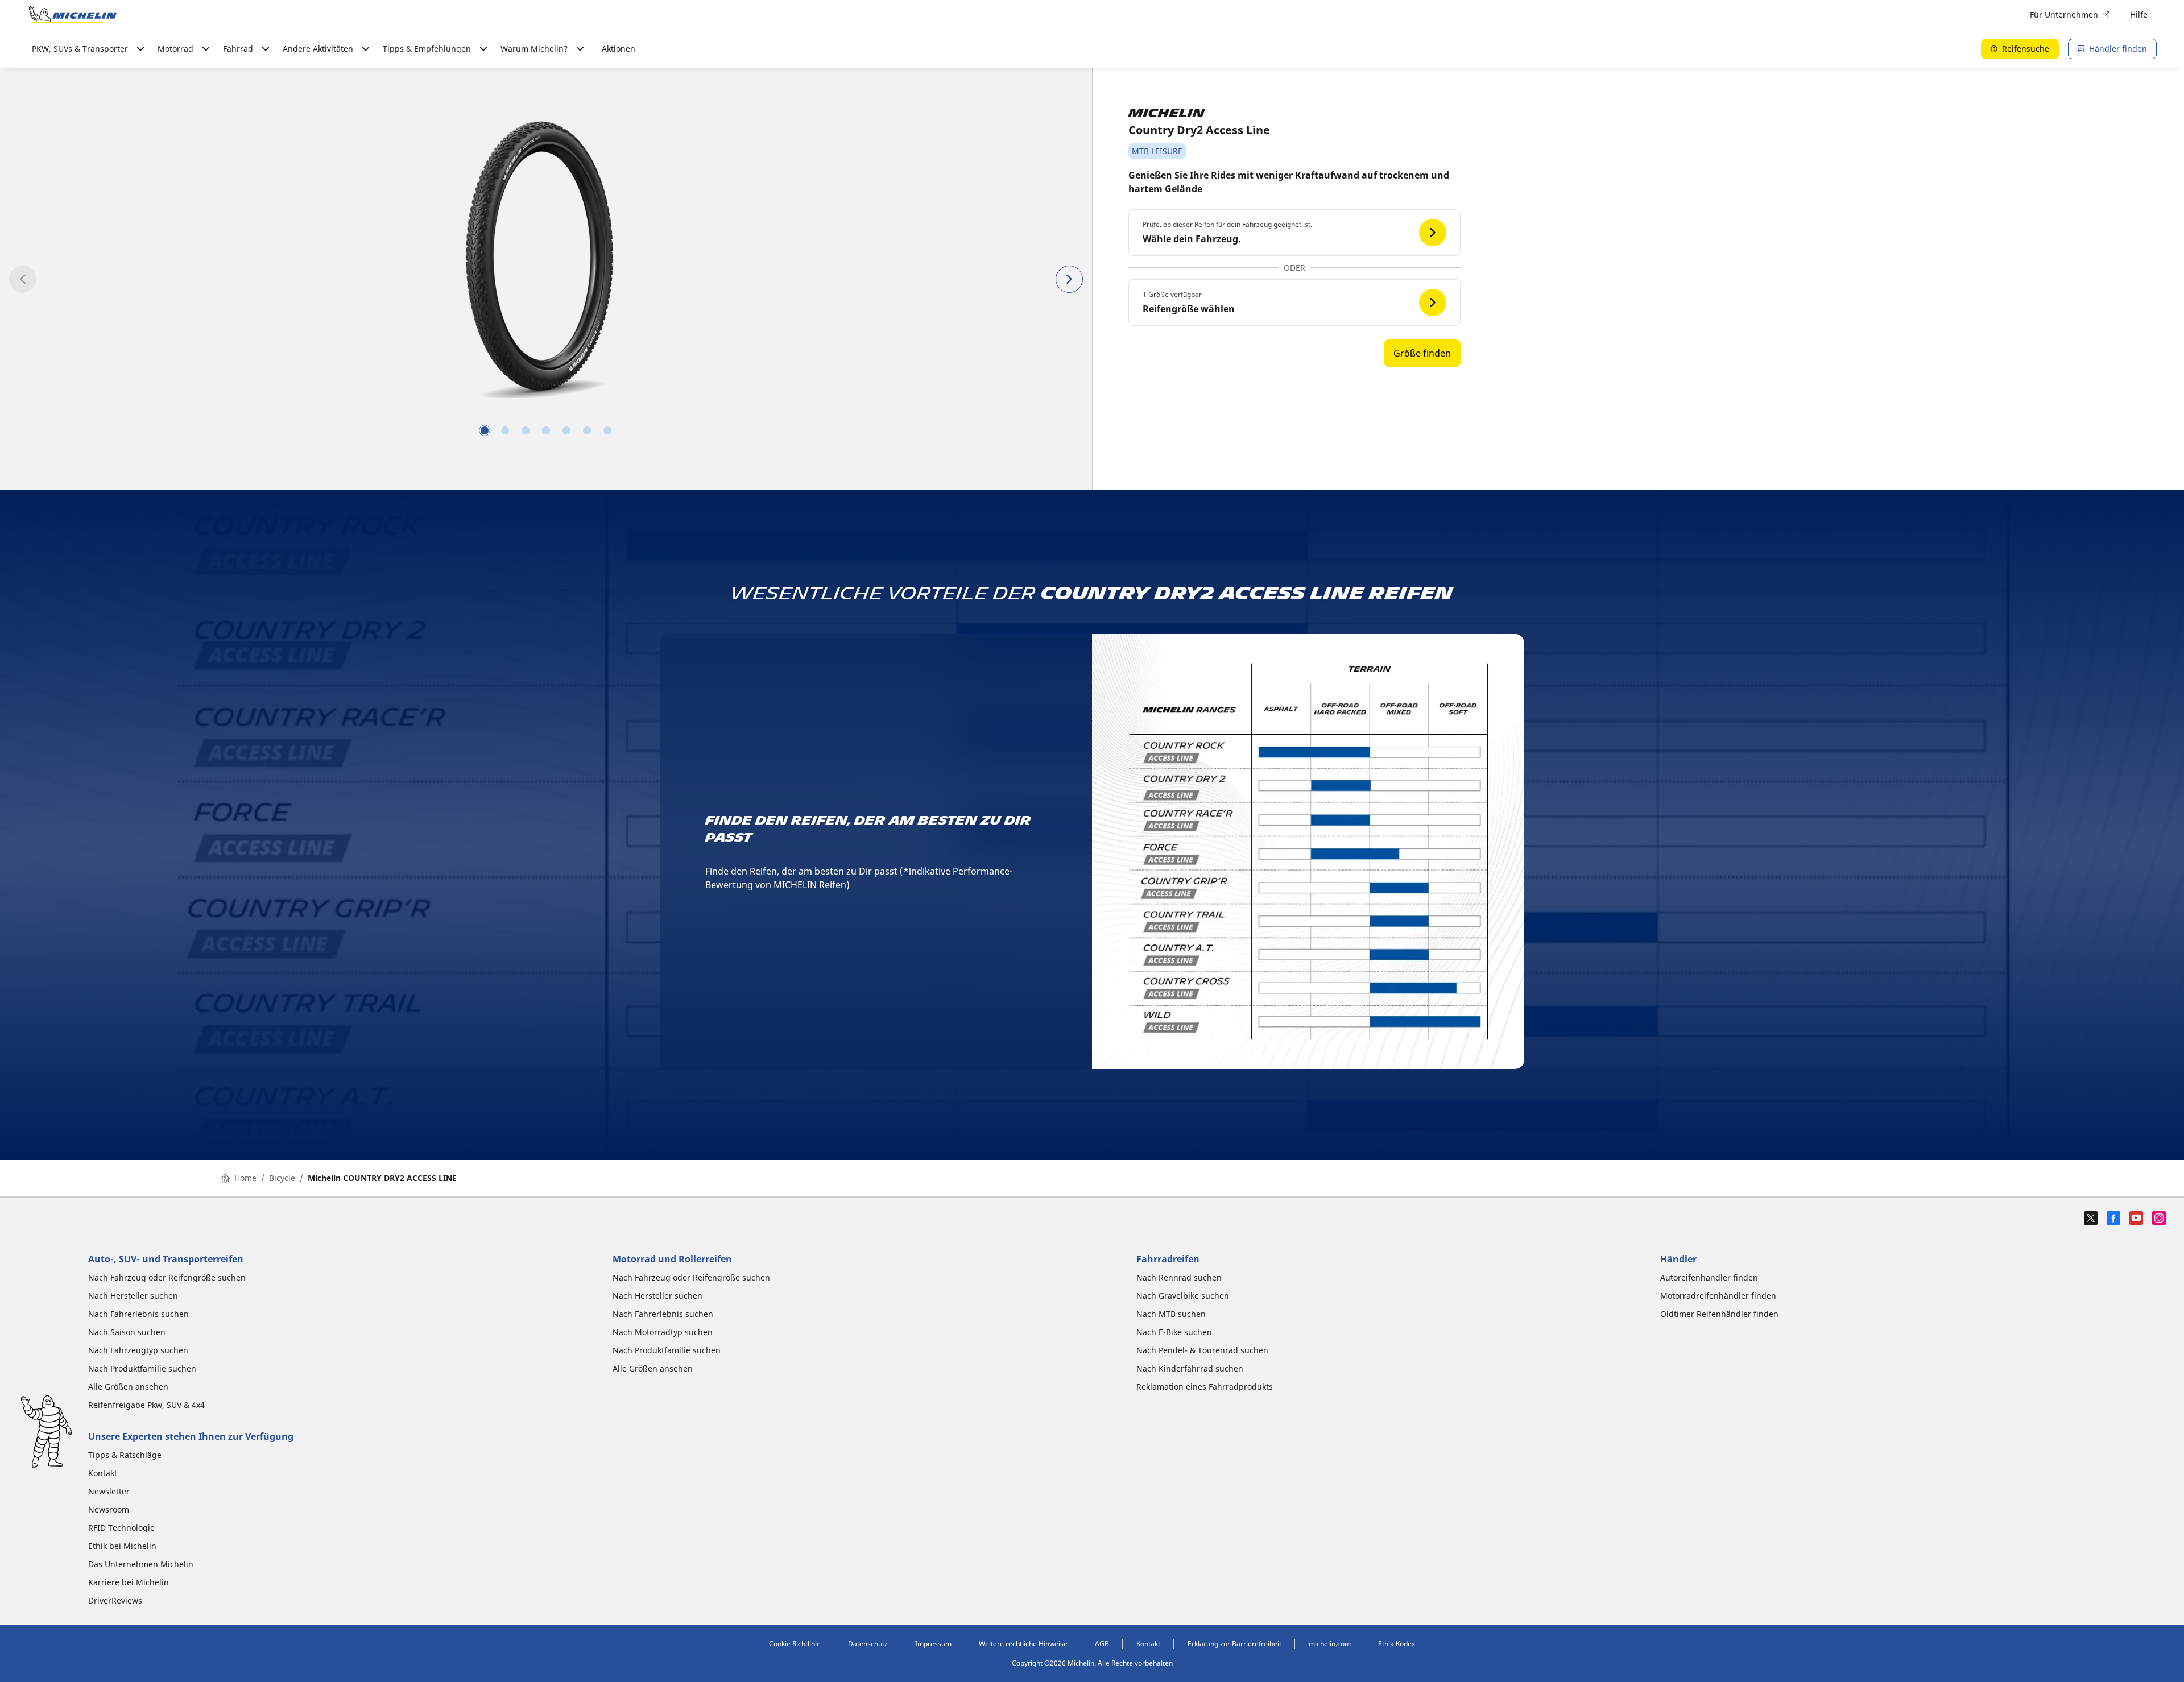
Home (245, 1178)
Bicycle (282, 1178)
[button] (1294, 233)
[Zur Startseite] (73, 15)
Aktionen (619, 49)
